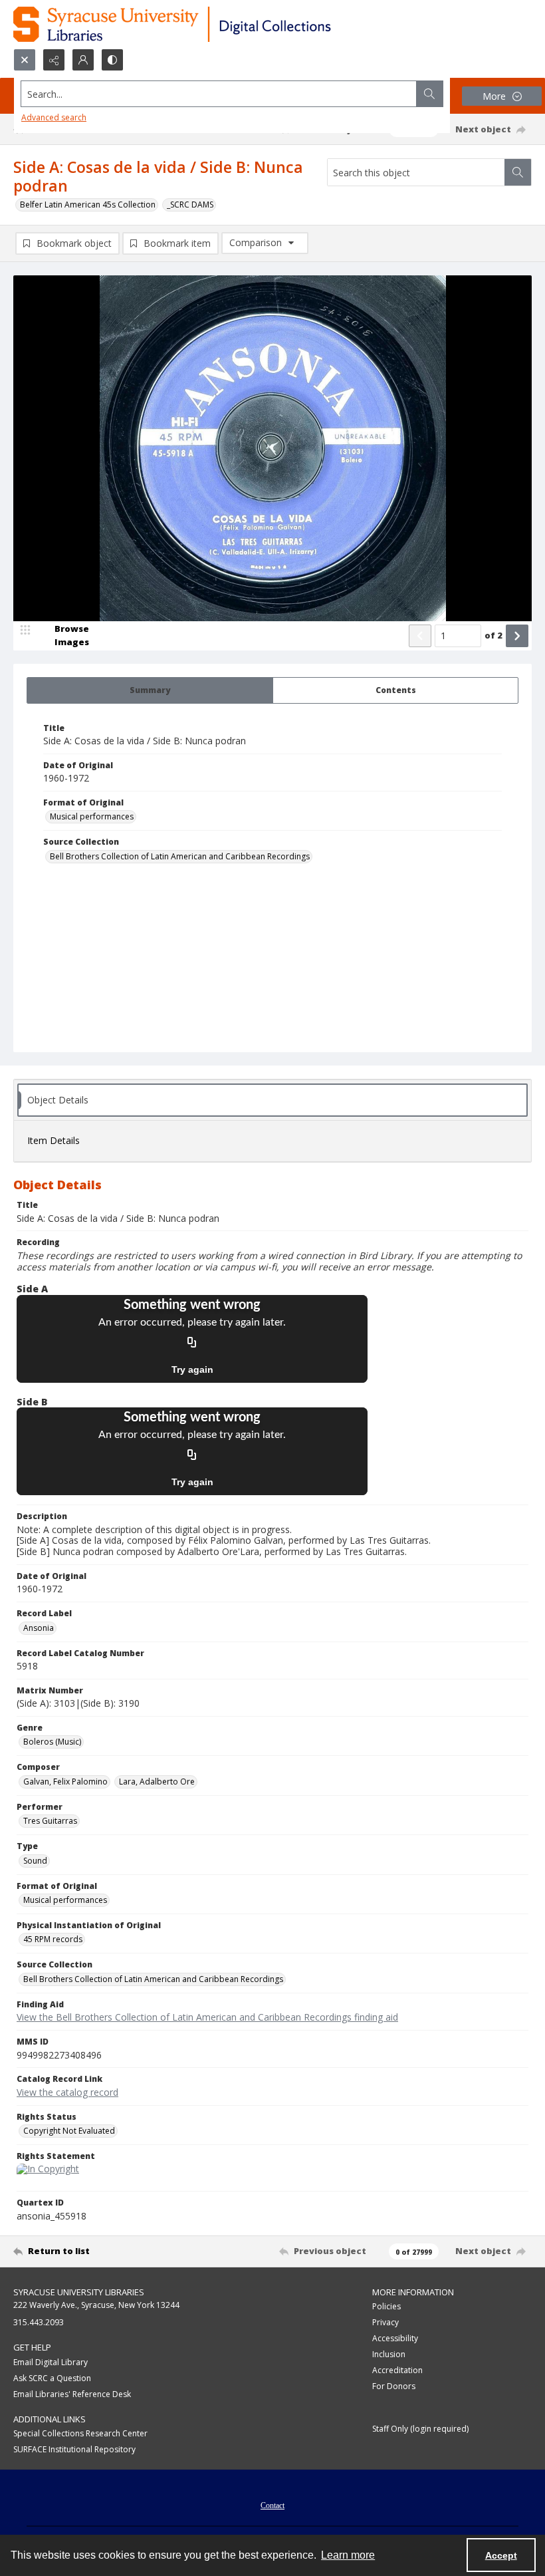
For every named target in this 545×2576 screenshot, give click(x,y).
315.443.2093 (39, 2322)
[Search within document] (518, 172)
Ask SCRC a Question (52, 2378)
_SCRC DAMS (190, 205)
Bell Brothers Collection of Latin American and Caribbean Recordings (180, 856)
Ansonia (39, 1628)
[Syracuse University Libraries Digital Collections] (211, 24)
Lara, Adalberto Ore (157, 1782)
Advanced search (54, 117)
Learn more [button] (348, 2555)
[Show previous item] (420, 636)
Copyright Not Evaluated (69, 2131)
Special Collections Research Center (80, 2433)
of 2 (493, 635)
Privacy (385, 2322)
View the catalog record (67, 2092)
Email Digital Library (51, 2362)
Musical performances (92, 816)
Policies (386, 2306)
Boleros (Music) (52, 1742)
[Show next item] (517, 636)
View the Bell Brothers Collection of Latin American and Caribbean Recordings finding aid (207, 2017)
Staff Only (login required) (420, 2429)
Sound (35, 1861)
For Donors (394, 2386)
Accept (501, 2555)
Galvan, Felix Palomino (65, 1782)
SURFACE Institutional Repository (74, 2449)
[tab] (150, 690)
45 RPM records (53, 1939)
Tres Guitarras (50, 1821)
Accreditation (397, 2370)
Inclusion (389, 2354)
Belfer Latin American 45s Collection (88, 205)
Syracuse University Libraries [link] (79, 2292)
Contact (272, 2505)
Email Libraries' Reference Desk (72, 2394)
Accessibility (395, 2338)
